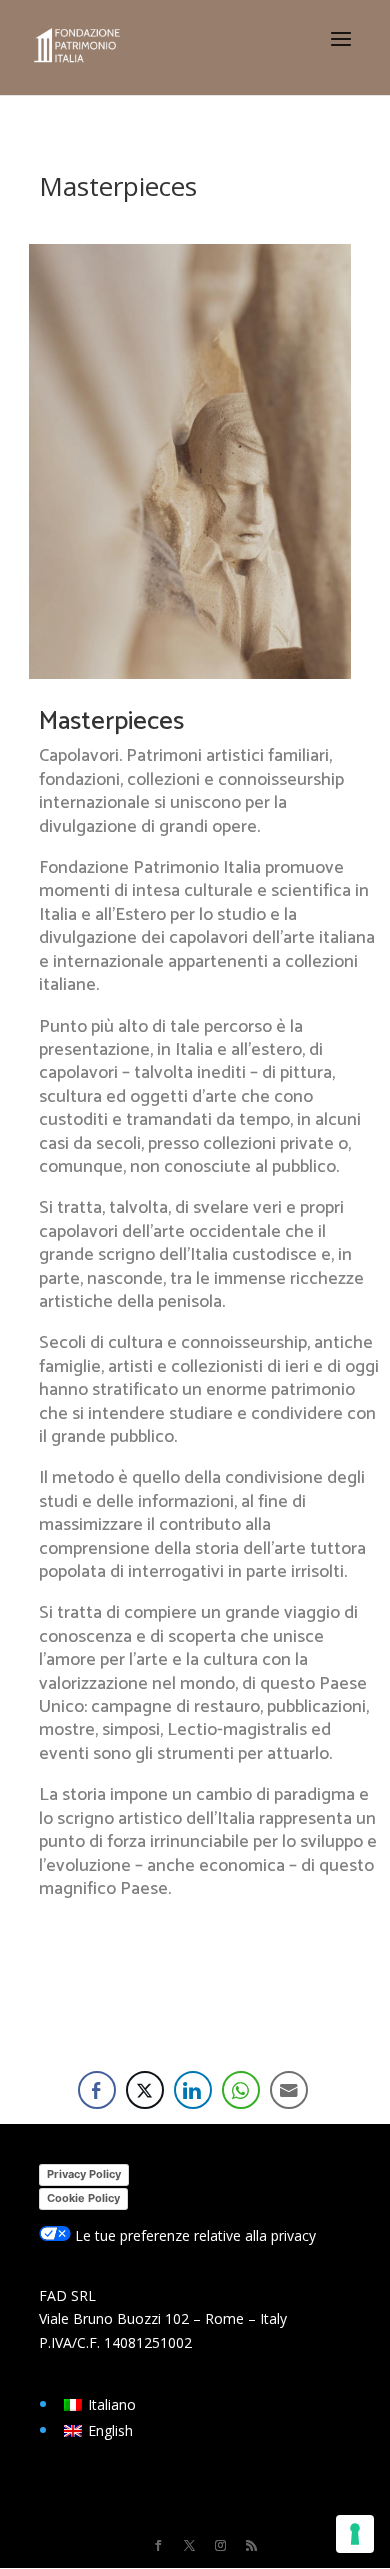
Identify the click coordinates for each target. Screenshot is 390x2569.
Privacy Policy (84, 2174)
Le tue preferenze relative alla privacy (193, 2235)
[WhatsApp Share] (241, 2090)
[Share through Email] (289, 2090)
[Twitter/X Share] (145, 2090)
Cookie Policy (83, 2198)
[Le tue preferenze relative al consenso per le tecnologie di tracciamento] (355, 2534)
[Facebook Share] (97, 2090)
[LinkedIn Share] (193, 2090)
